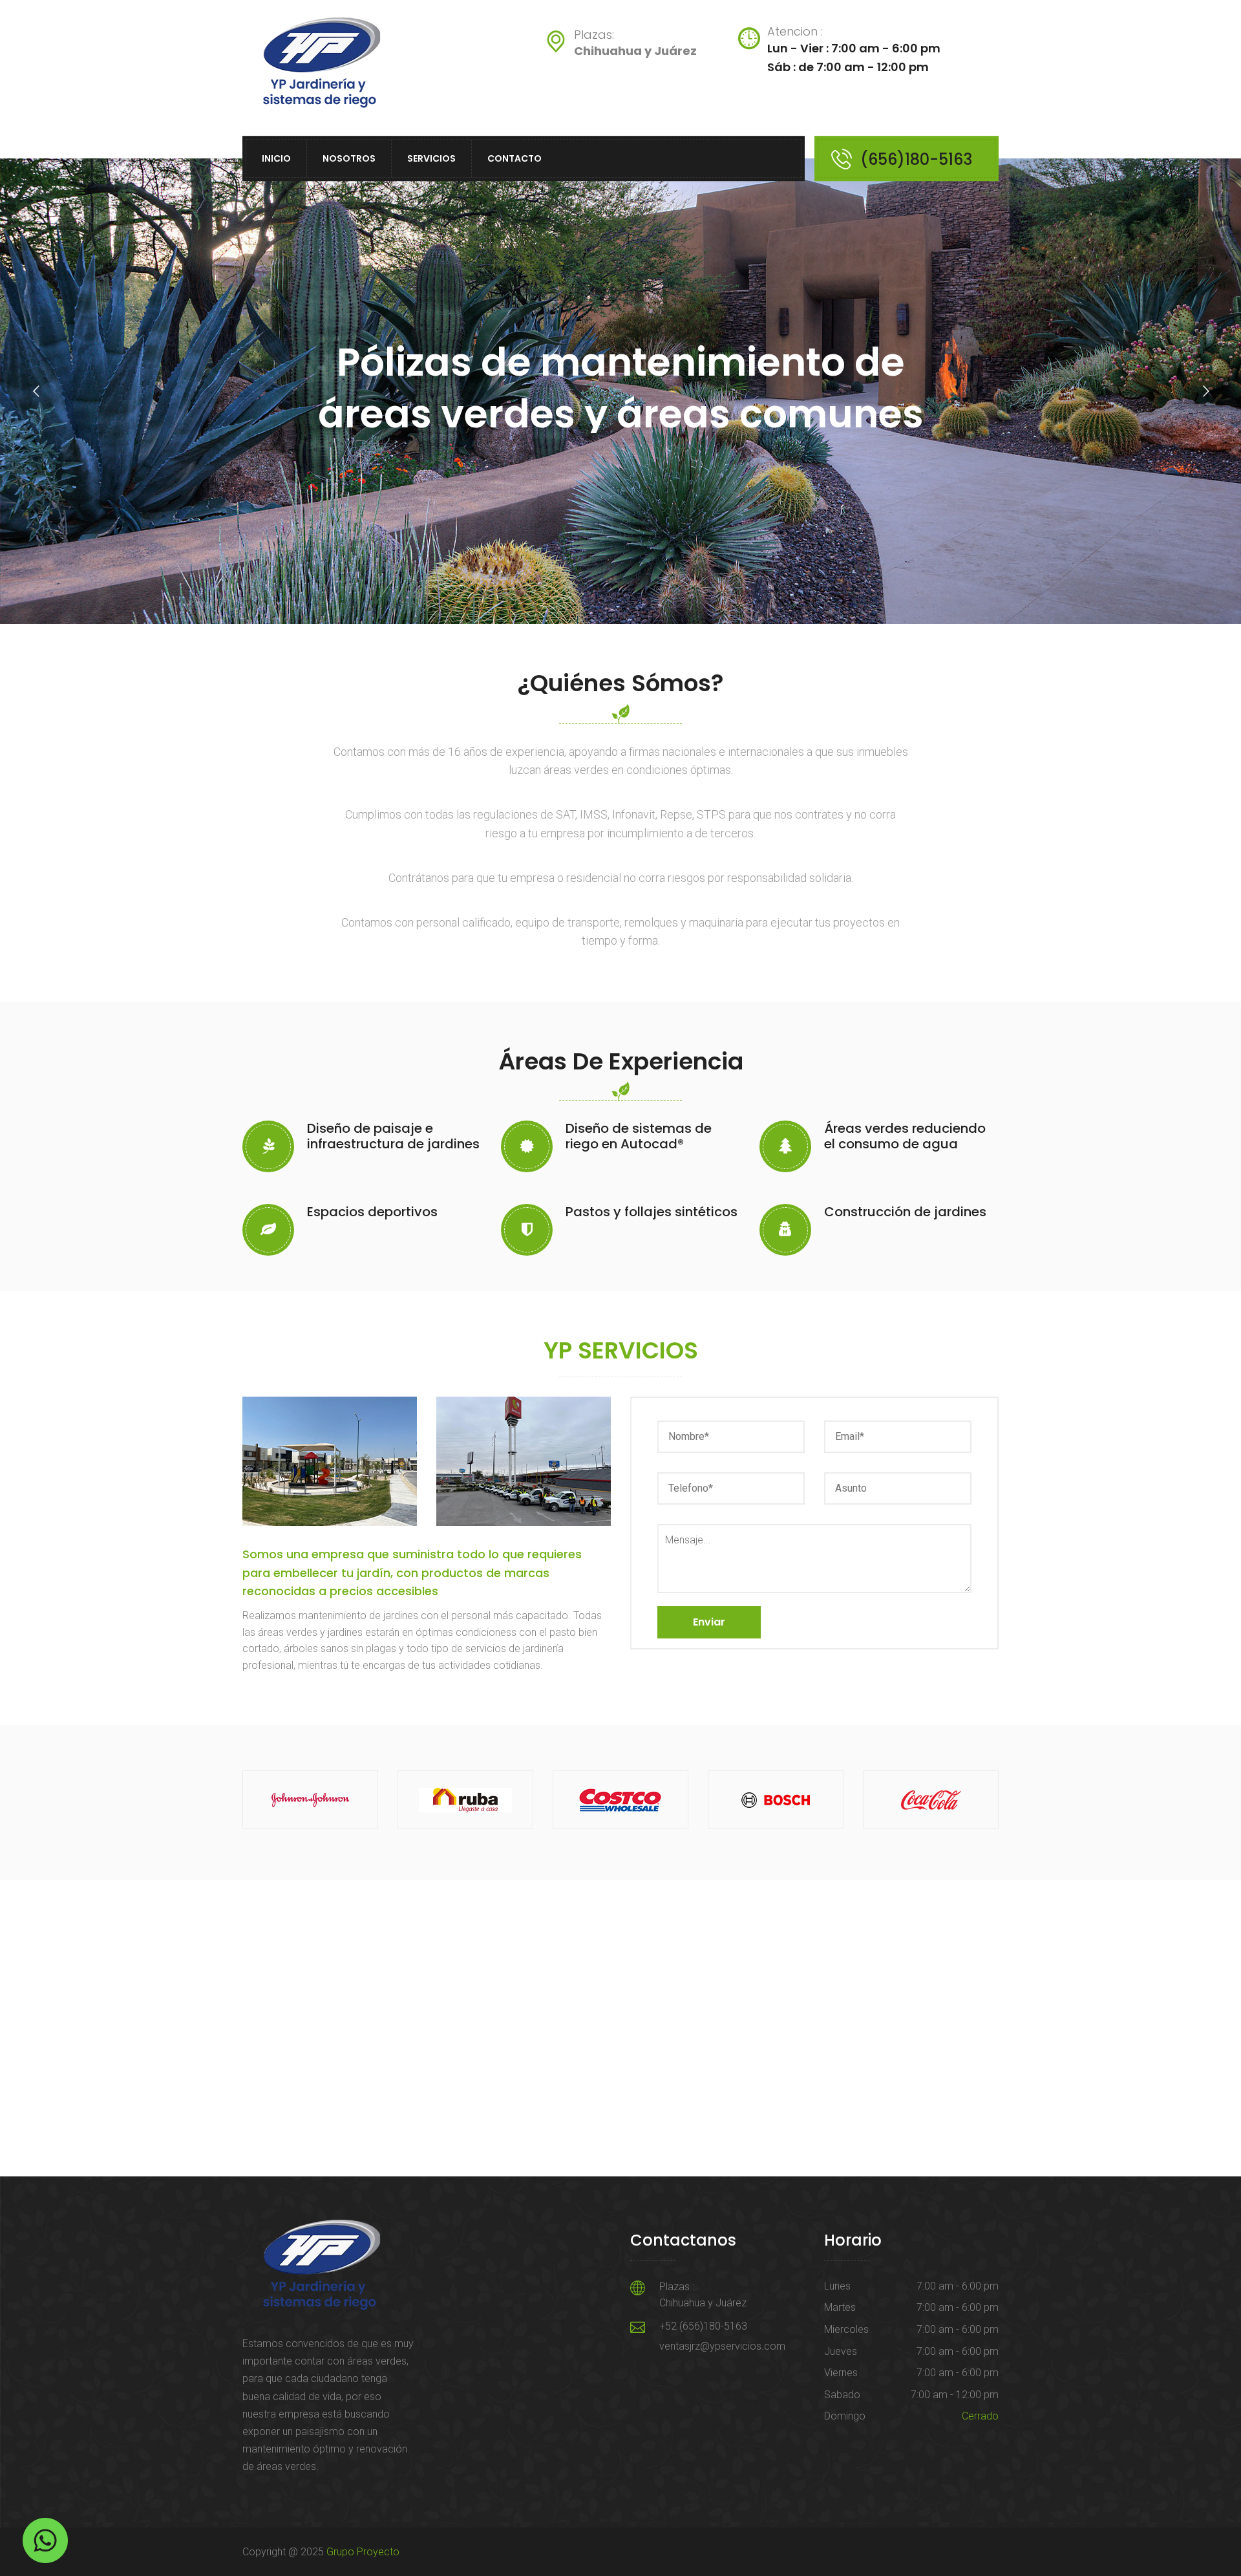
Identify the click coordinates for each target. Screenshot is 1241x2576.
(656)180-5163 (916, 159)
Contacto (514, 158)
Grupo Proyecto (363, 2552)
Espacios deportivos (372, 1212)
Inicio (276, 158)
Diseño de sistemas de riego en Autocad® (639, 1136)
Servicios (431, 158)
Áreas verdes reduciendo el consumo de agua (905, 1136)
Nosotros (349, 158)
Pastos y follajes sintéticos (652, 1212)
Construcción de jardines (905, 1212)
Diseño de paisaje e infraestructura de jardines (393, 1136)
